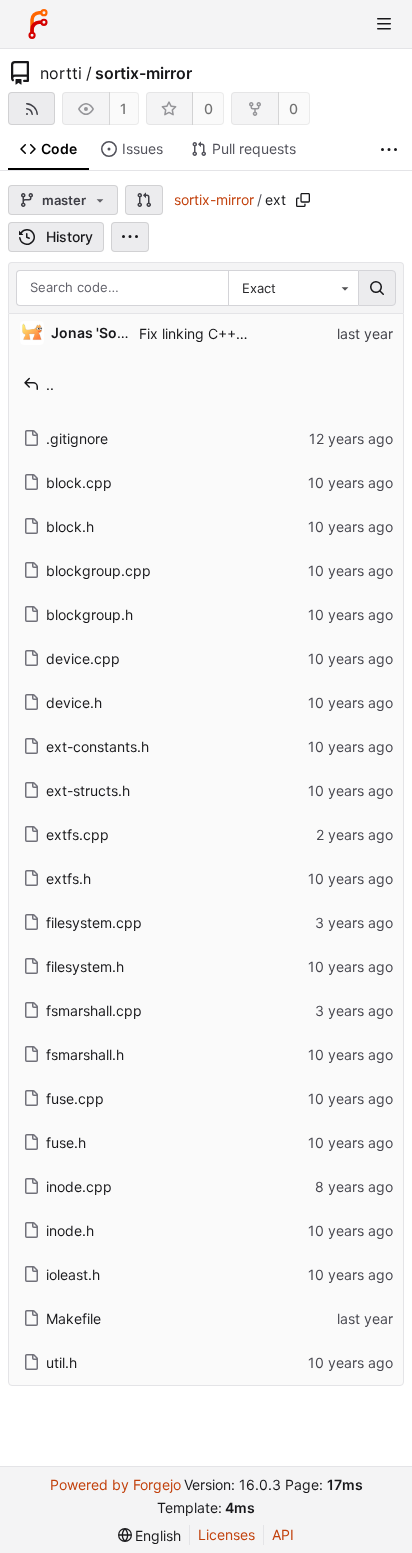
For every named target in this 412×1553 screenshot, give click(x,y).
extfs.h (68, 878)
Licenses (226, 1534)
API (283, 1534)
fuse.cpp (75, 1098)
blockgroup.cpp (98, 570)
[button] (144, 200)
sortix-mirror (143, 73)
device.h (74, 702)
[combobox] (293, 288)
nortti (61, 73)
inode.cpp (79, 1186)
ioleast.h (73, 1274)
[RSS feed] (31, 108)
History (69, 236)
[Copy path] (303, 200)
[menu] (130, 237)
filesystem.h (85, 966)
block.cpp (79, 482)
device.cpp (83, 658)
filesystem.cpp (94, 922)
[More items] (389, 149)
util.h (61, 1362)
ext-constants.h (97, 746)
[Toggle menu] (384, 24)
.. (50, 384)
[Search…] (377, 288)
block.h (70, 526)
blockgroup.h (89, 614)
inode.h (70, 1230)
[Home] (38, 24)
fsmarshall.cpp (94, 1010)
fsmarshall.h (85, 1054)
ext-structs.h (88, 790)
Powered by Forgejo (115, 1484)
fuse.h (66, 1142)
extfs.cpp (77, 834)
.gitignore (77, 438)
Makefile (73, 1318)
